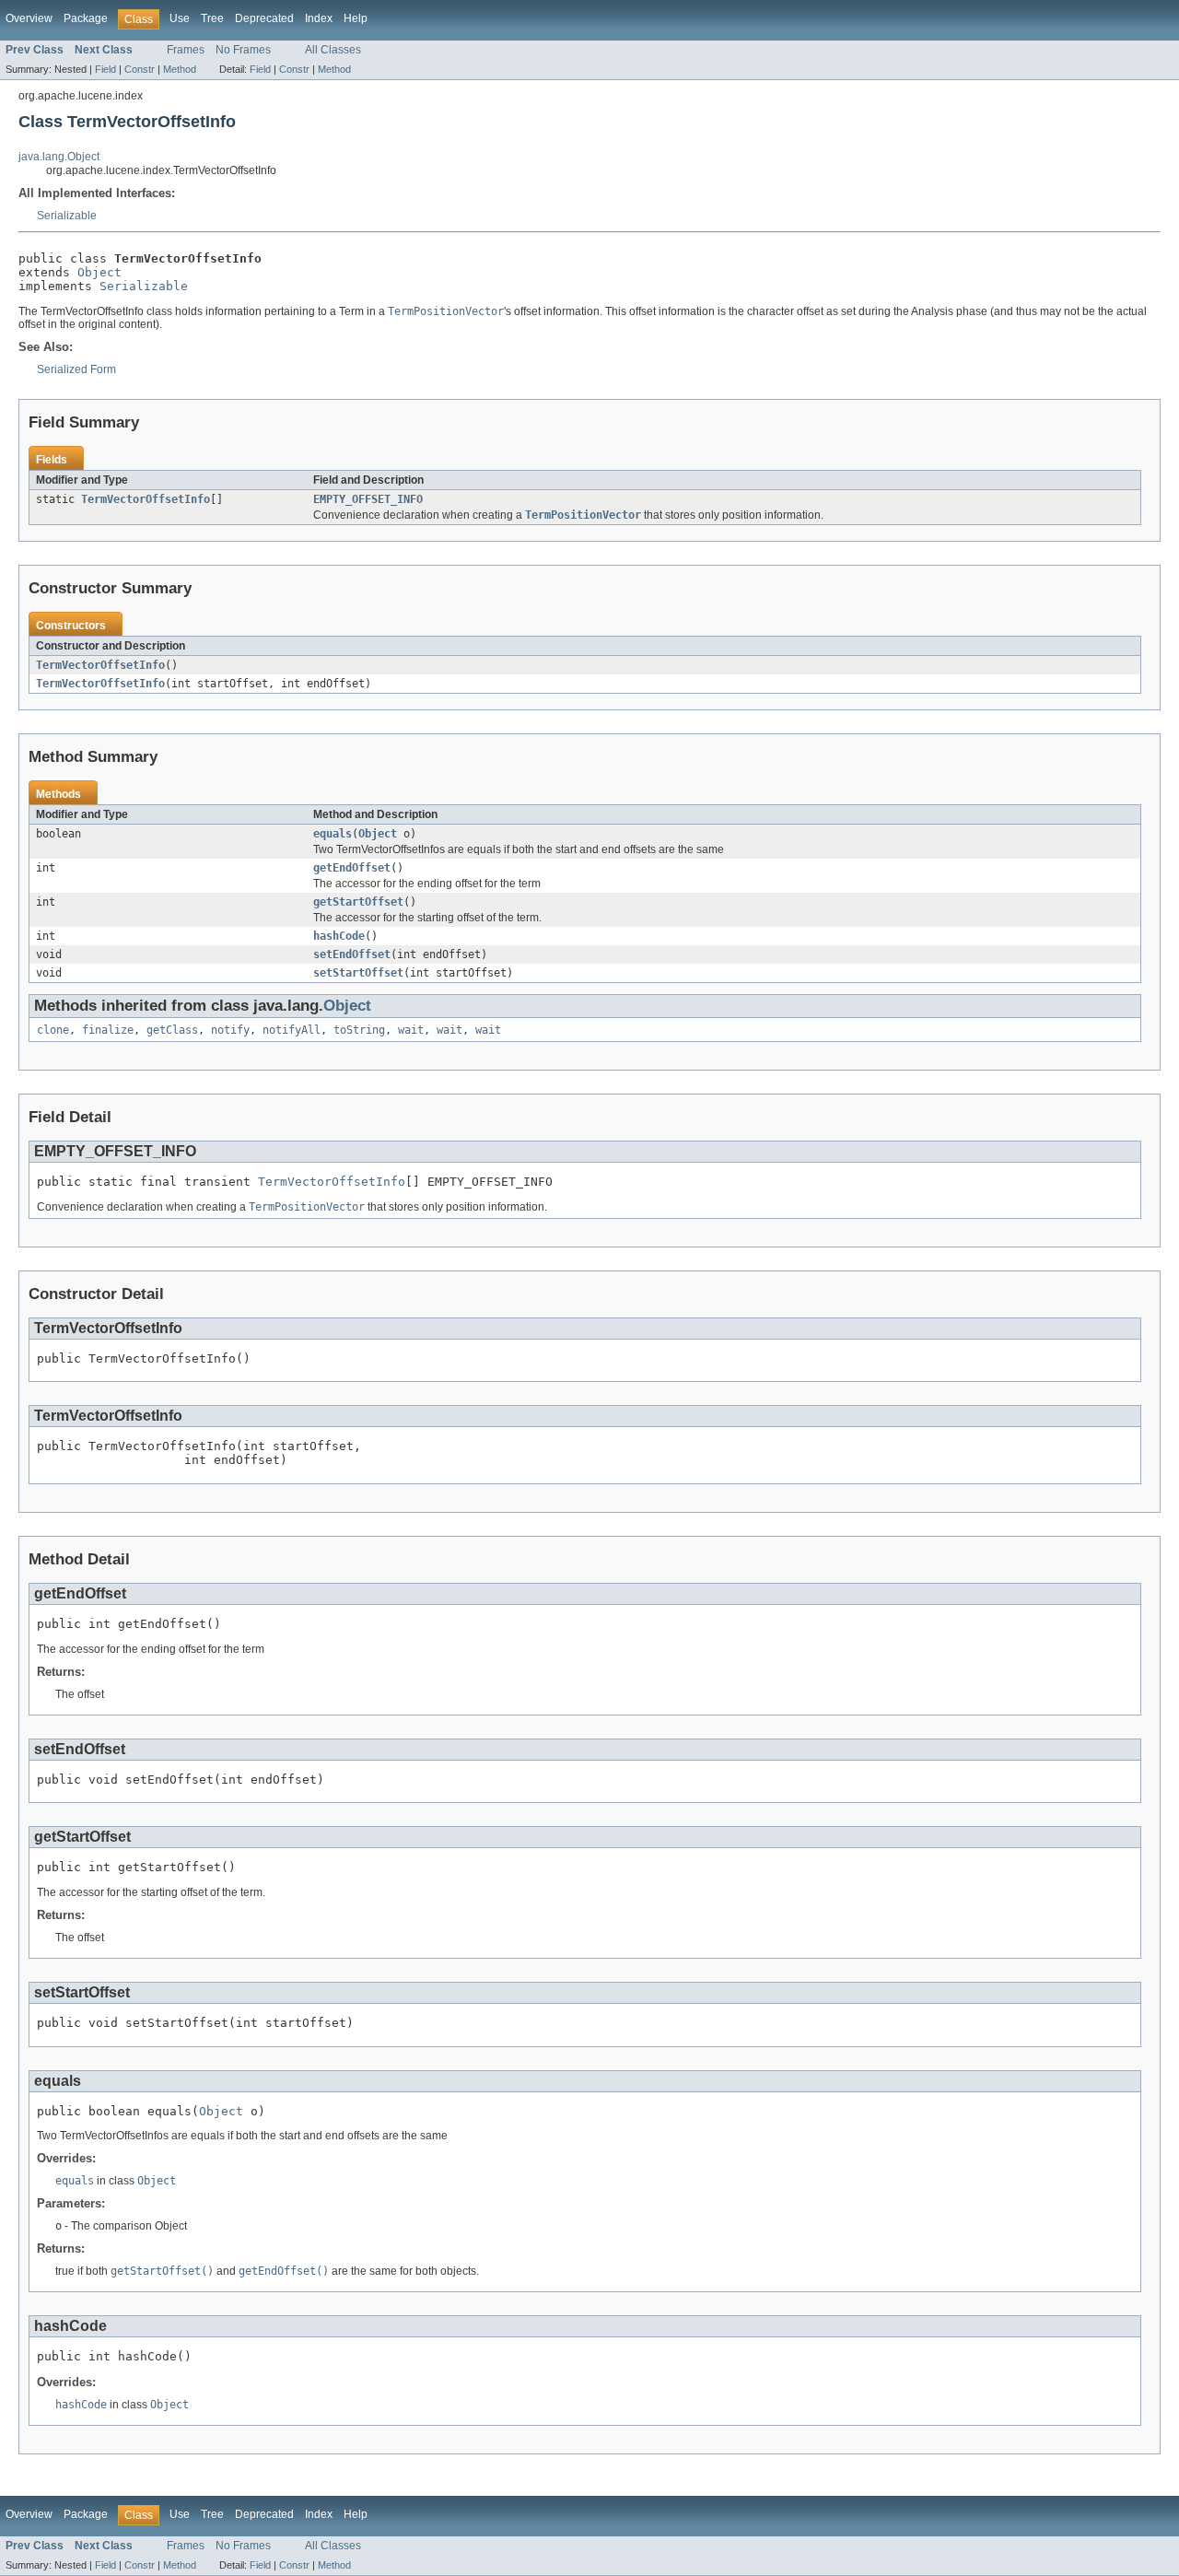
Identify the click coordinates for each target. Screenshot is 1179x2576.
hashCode (339, 936)
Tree (212, 18)
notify (230, 1030)
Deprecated (264, 18)
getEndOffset (352, 868)
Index (319, 18)
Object (99, 272)
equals (333, 834)
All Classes (333, 50)
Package (86, 18)
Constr (140, 69)
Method (180, 69)
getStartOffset (358, 902)
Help (356, 18)
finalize (108, 1030)
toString (359, 1030)
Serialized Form (76, 369)
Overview (29, 18)
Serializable (67, 216)
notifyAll (292, 1030)
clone (53, 1030)
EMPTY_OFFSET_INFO (368, 499)
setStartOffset (358, 973)
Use (180, 18)
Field (105, 69)
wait (411, 1030)
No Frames (243, 50)
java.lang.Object (59, 157)
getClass (172, 1030)
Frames (186, 50)
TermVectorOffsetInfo (146, 499)
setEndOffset (352, 954)
